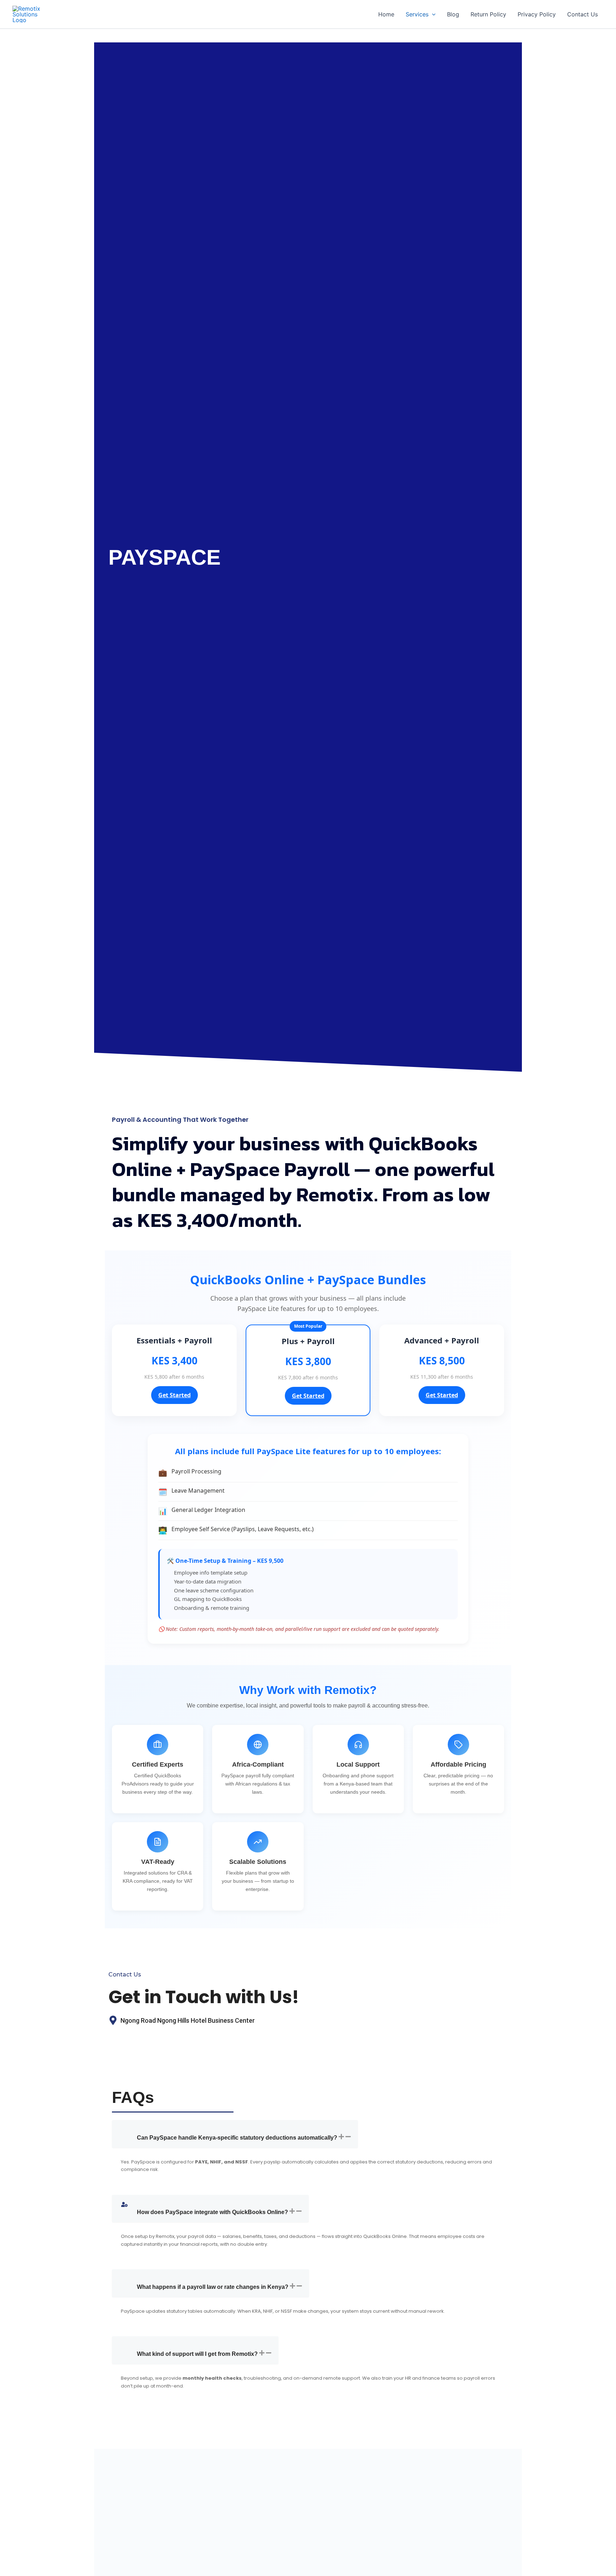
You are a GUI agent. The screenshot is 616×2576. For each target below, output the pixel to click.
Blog (453, 14)
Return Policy (488, 14)
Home (386, 14)
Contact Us (582, 14)
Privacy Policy (537, 14)
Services (417, 14)
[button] (432, 14)
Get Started (174, 1395)
